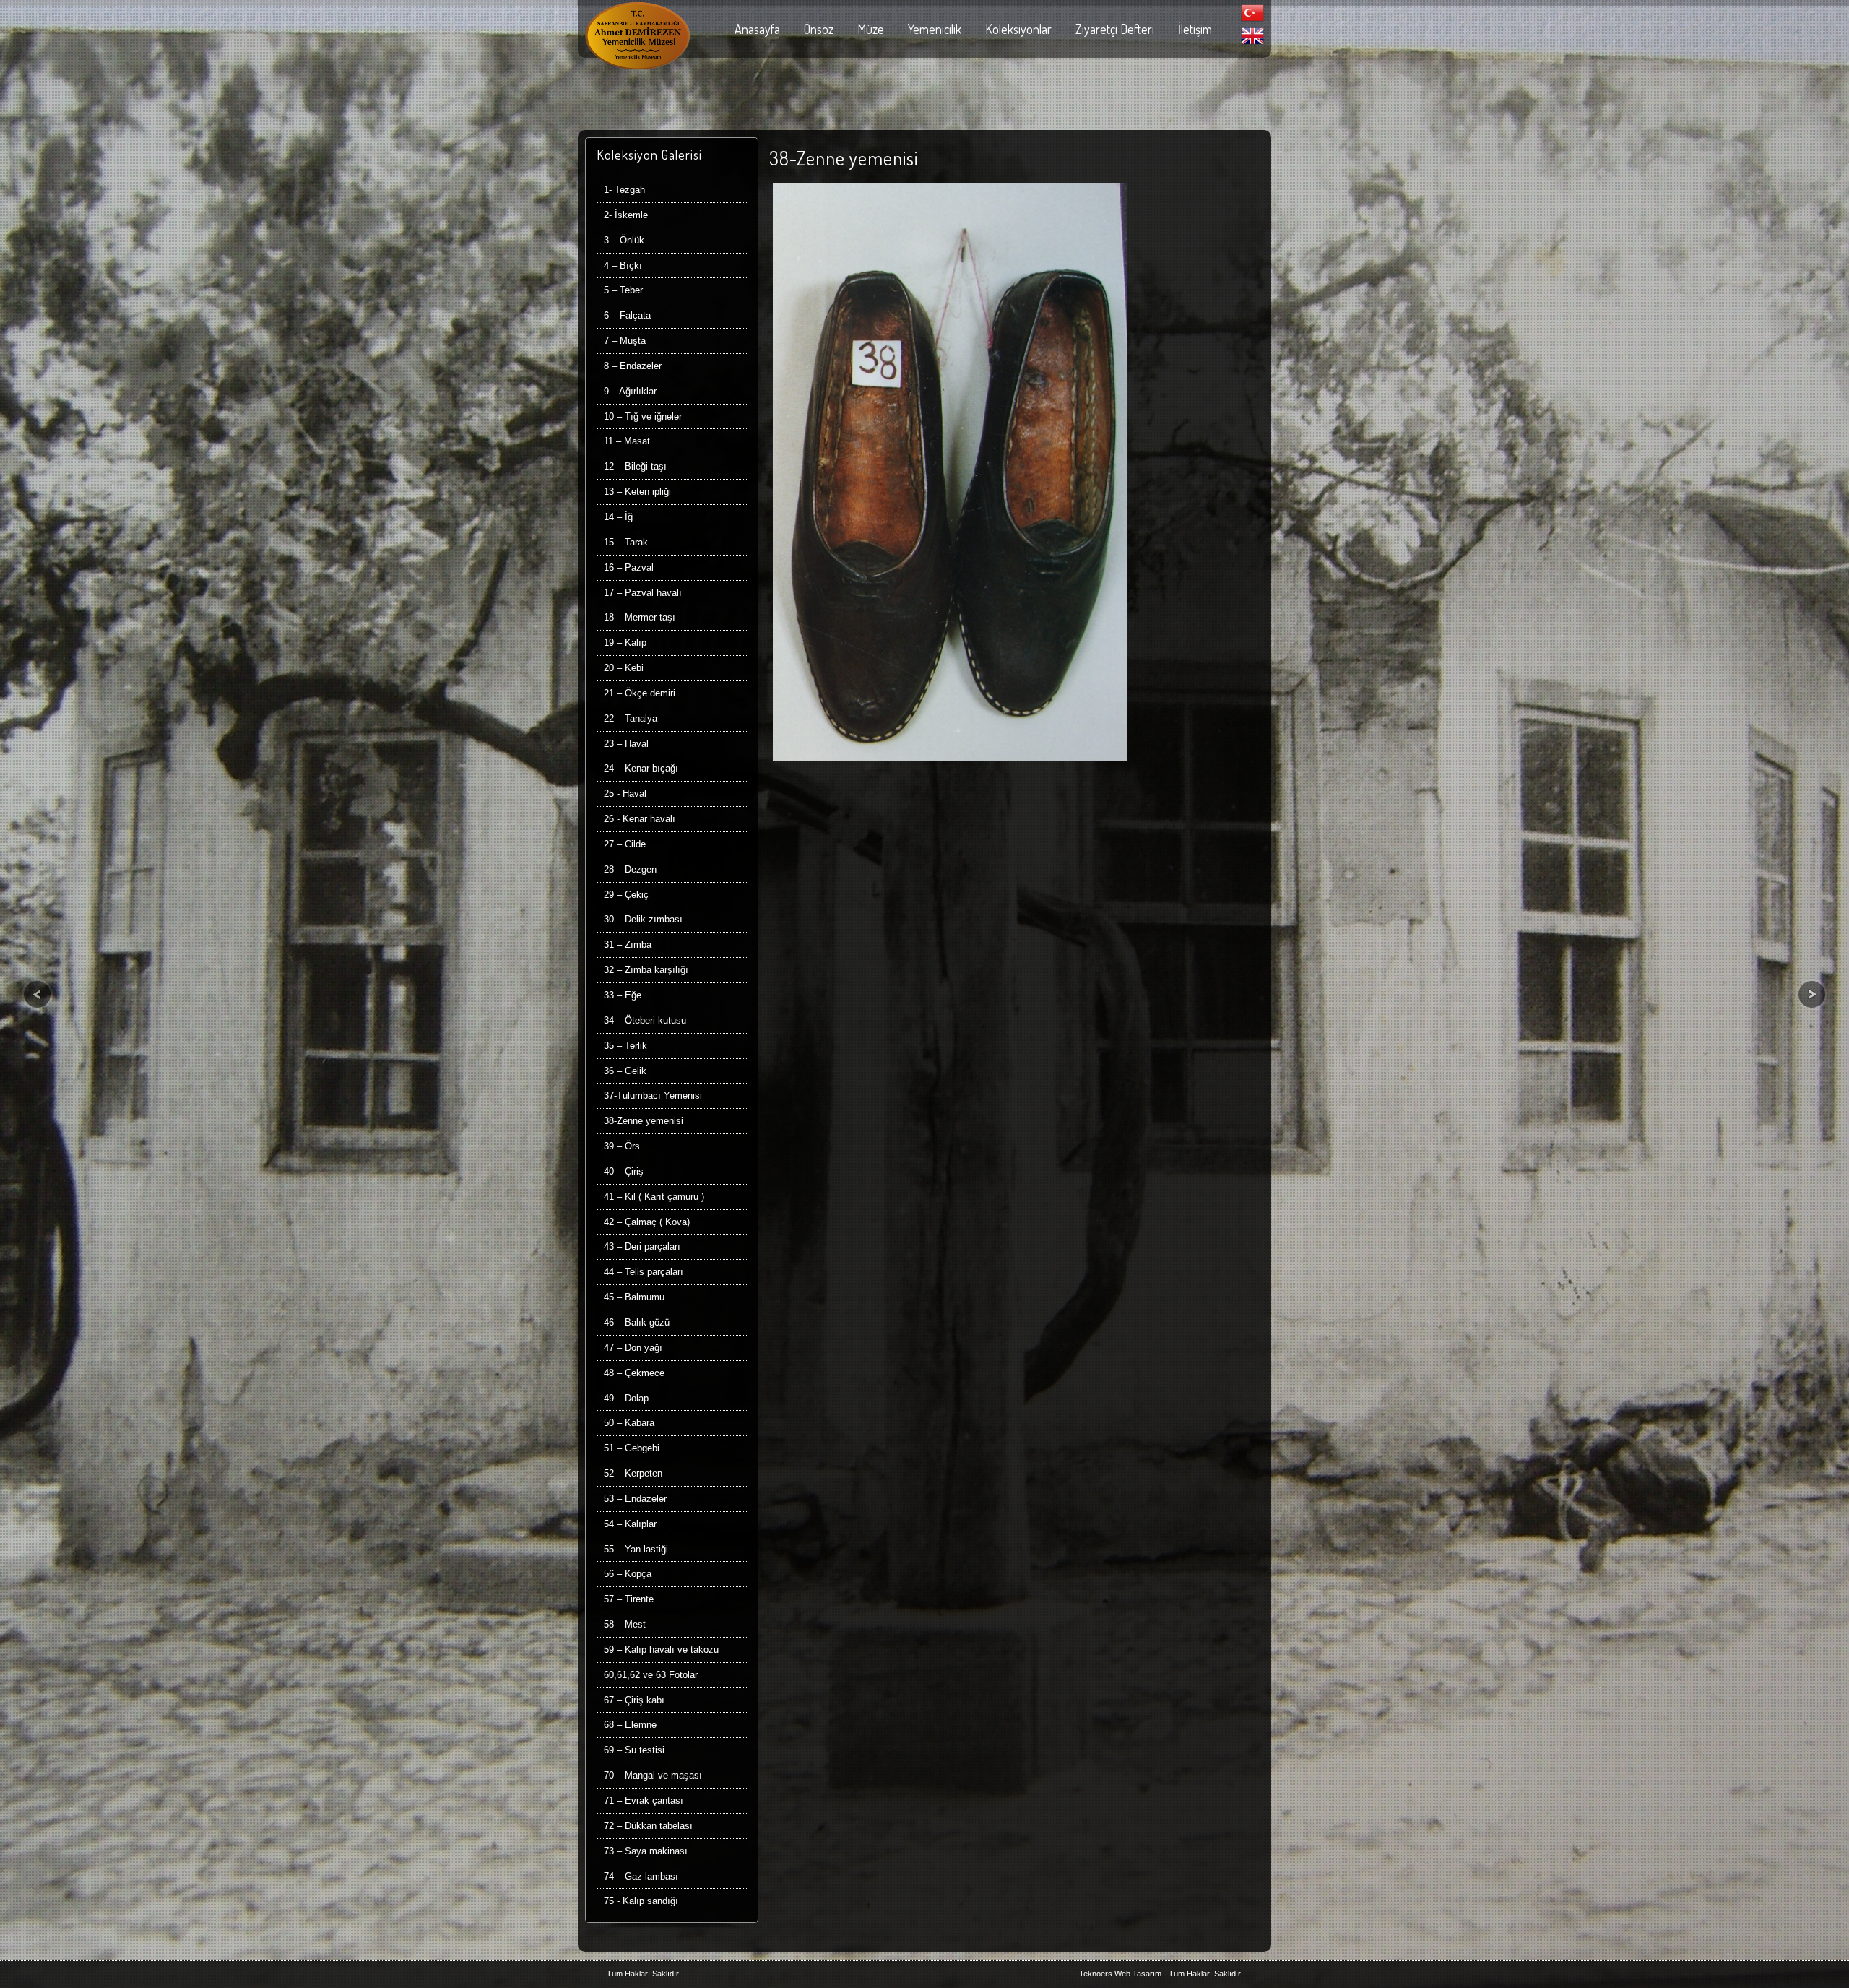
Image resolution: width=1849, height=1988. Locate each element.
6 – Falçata (627, 315)
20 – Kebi (624, 668)
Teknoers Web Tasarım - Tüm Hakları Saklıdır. (1161, 1974)
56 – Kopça (628, 1574)
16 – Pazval (629, 567)
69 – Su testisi (634, 1750)
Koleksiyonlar (1018, 29)
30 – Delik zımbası (643, 919)
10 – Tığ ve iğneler (643, 416)
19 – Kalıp (625, 643)
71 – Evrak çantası (644, 1801)
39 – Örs (622, 1146)
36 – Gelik (625, 1071)
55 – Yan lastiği (636, 1549)
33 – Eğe (623, 995)
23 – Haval (626, 744)
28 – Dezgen (630, 869)
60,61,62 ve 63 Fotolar (651, 1675)
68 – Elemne (630, 1725)
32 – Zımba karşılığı (646, 970)
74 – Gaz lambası (641, 1876)
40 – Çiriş (624, 1171)
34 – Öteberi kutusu (645, 1020)
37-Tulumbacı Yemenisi (653, 1095)
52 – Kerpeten (633, 1473)
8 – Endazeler (633, 366)
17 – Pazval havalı (643, 593)
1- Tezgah (624, 190)
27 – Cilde (625, 844)
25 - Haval (625, 794)
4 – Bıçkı (623, 265)
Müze (871, 29)
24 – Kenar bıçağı (641, 768)
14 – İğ (618, 517)
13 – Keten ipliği (637, 492)
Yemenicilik (935, 29)
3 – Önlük (624, 240)
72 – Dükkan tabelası (648, 1826)
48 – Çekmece (634, 1373)
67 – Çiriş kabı (634, 1700)
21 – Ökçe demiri (640, 693)
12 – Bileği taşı (635, 466)
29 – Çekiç (626, 895)
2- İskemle (626, 215)
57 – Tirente (629, 1599)
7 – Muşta (625, 341)
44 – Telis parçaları (644, 1272)
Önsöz (819, 29)
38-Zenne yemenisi (644, 1121)
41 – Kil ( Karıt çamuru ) (654, 1197)
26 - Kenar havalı (640, 819)
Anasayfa (757, 29)
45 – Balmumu (634, 1297)
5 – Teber (623, 290)
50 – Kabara (629, 1423)
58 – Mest (625, 1624)
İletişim (1195, 29)
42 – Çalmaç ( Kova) (647, 1222)
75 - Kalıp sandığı (641, 1901)
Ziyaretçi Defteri (1115, 29)
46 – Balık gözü (637, 1322)
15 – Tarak (626, 542)
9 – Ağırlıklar (630, 391)
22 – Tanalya (631, 718)
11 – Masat (627, 441)
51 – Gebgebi (632, 1448)
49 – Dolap (626, 1398)
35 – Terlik (625, 1046)
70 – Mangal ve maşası (653, 1775)
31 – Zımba (628, 945)
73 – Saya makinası (646, 1851)
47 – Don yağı (633, 1348)
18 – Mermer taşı (640, 617)
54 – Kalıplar (630, 1524)
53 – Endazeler (635, 1499)
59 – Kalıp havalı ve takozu (661, 1650)
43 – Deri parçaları (642, 1246)
